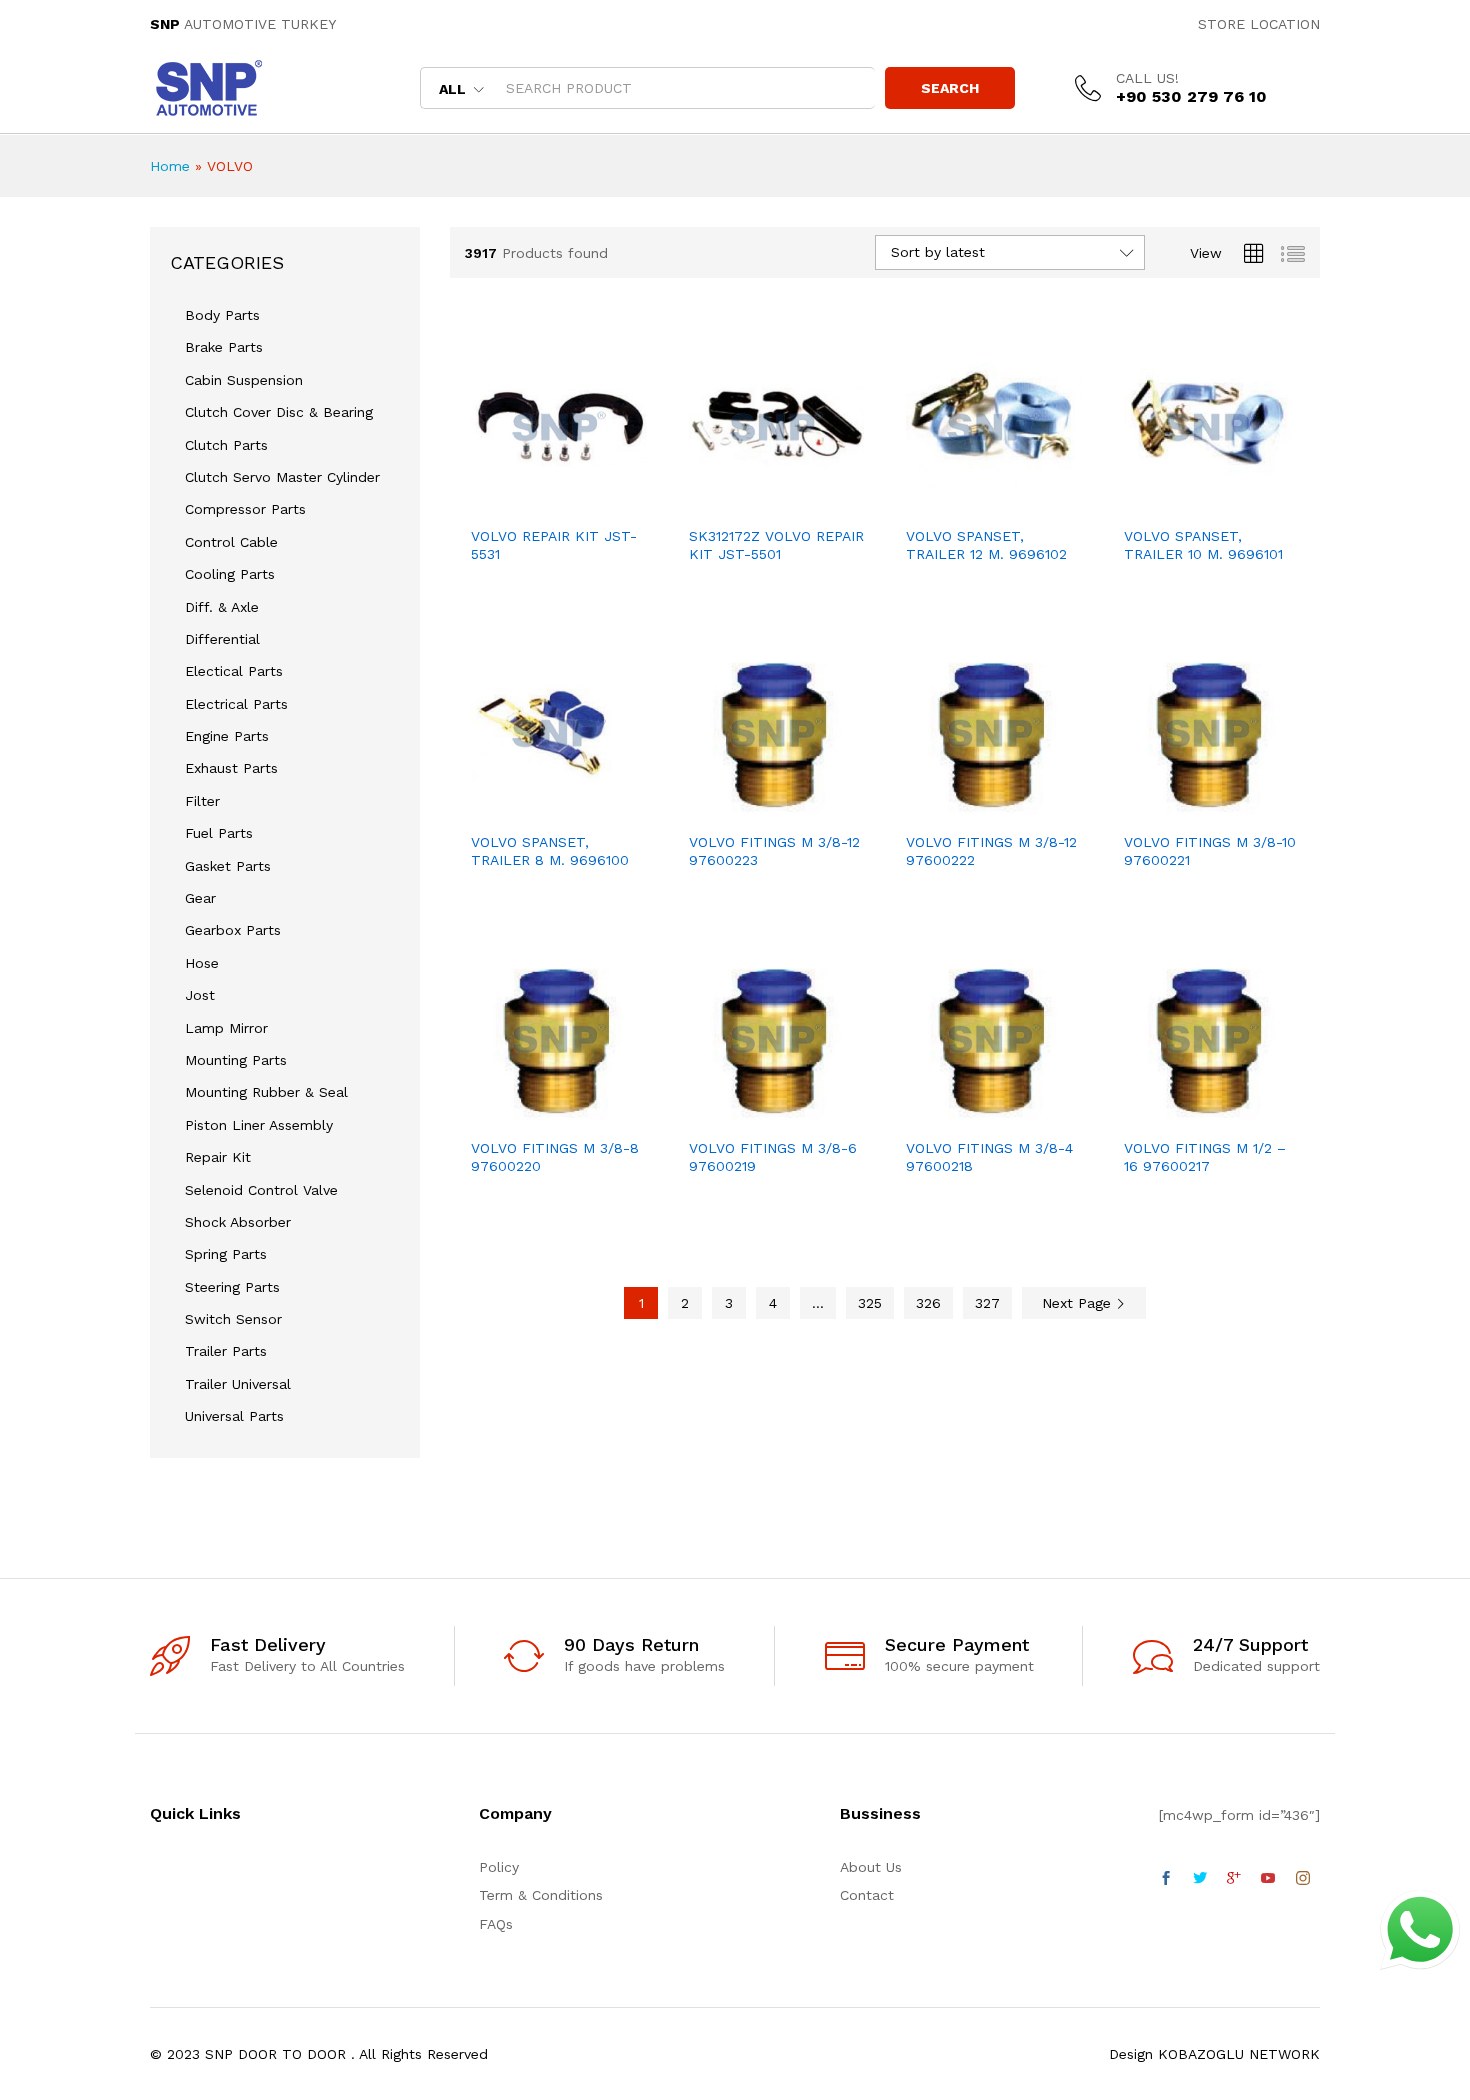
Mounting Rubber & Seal (266, 1092)
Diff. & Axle (222, 607)
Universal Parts (234, 1416)
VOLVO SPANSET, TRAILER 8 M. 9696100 (550, 851)
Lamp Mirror (226, 1028)
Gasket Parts (228, 866)
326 (928, 1303)
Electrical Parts (236, 704)
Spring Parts (226, 1254)
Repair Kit (218, 1157)
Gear (200, 898)
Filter (202, 801)
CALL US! (1147, 78)
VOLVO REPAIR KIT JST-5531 (554, 545)
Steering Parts (232, 1287)
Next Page (1079, 1303)
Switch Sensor (233, 1319)
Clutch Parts (226, 445)
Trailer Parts (226, 1351)
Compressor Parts (245, 509)
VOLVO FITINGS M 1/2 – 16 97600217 (1205, 1157)
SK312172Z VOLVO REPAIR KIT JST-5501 (776, 545)
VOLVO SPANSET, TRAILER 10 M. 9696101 (1203, 545)
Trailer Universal (238, 1384)
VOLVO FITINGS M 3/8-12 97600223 (774, 851)
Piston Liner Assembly (259, 1125)
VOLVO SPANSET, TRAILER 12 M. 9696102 (986, 545)
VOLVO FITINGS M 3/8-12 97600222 (991, 851)
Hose (202, 963)
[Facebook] (1166, 1879)
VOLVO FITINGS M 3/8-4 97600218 (989, 1157)
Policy (499, 1867)
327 (987, 1303)
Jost (200, 995)
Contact (867, 1895)
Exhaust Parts (231, 768)
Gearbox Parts (233, 930)
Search (950, 88)
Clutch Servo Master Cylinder (282, 477)
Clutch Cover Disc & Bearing (279, 412)
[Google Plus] (1234, 1879)
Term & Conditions (541, 1895)
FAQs (496, 1924)
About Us (871, 1867)
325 (870, 1303)
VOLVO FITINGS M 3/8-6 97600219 (773, 1157)
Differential (222, 639)
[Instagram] (1303, 1879)
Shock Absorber (238, 1222)
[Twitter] (1200, 1879)
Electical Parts (234, 671)
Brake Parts (224, 347)
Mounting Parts (236, 1060)
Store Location (1259, 24)
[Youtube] (1268, 1879)
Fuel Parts (219, 833)
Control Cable (231, 542)
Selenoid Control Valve (261, 1190)
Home (170, 166)
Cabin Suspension (244, 380)
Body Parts (222, 315)
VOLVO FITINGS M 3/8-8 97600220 (555, 1157)
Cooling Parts (230, 574)
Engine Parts (227, 736)
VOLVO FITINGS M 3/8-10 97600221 (1210, 851)
